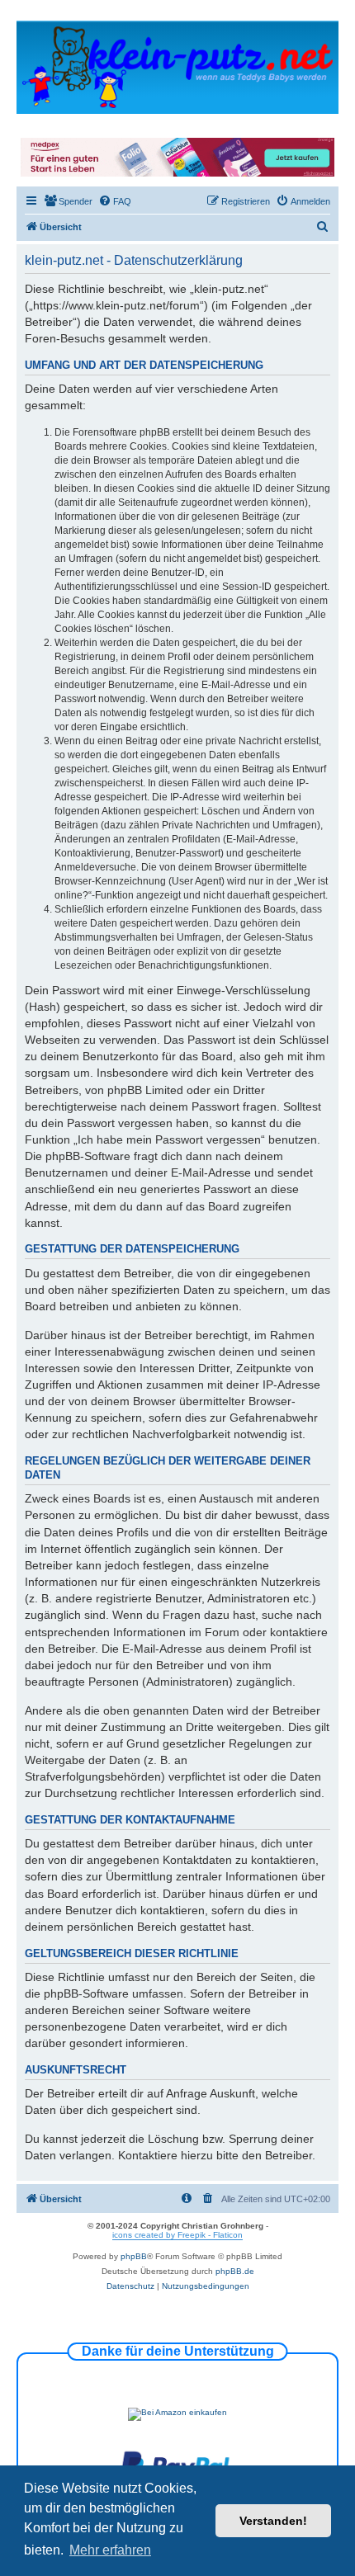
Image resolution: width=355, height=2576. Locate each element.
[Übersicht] (177, 66)
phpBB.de (235, 2271)
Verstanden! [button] (273, 2521)
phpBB (134, 2256)
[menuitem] (68, 201)
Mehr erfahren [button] (110, 2550)
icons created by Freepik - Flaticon (177, 2235)
